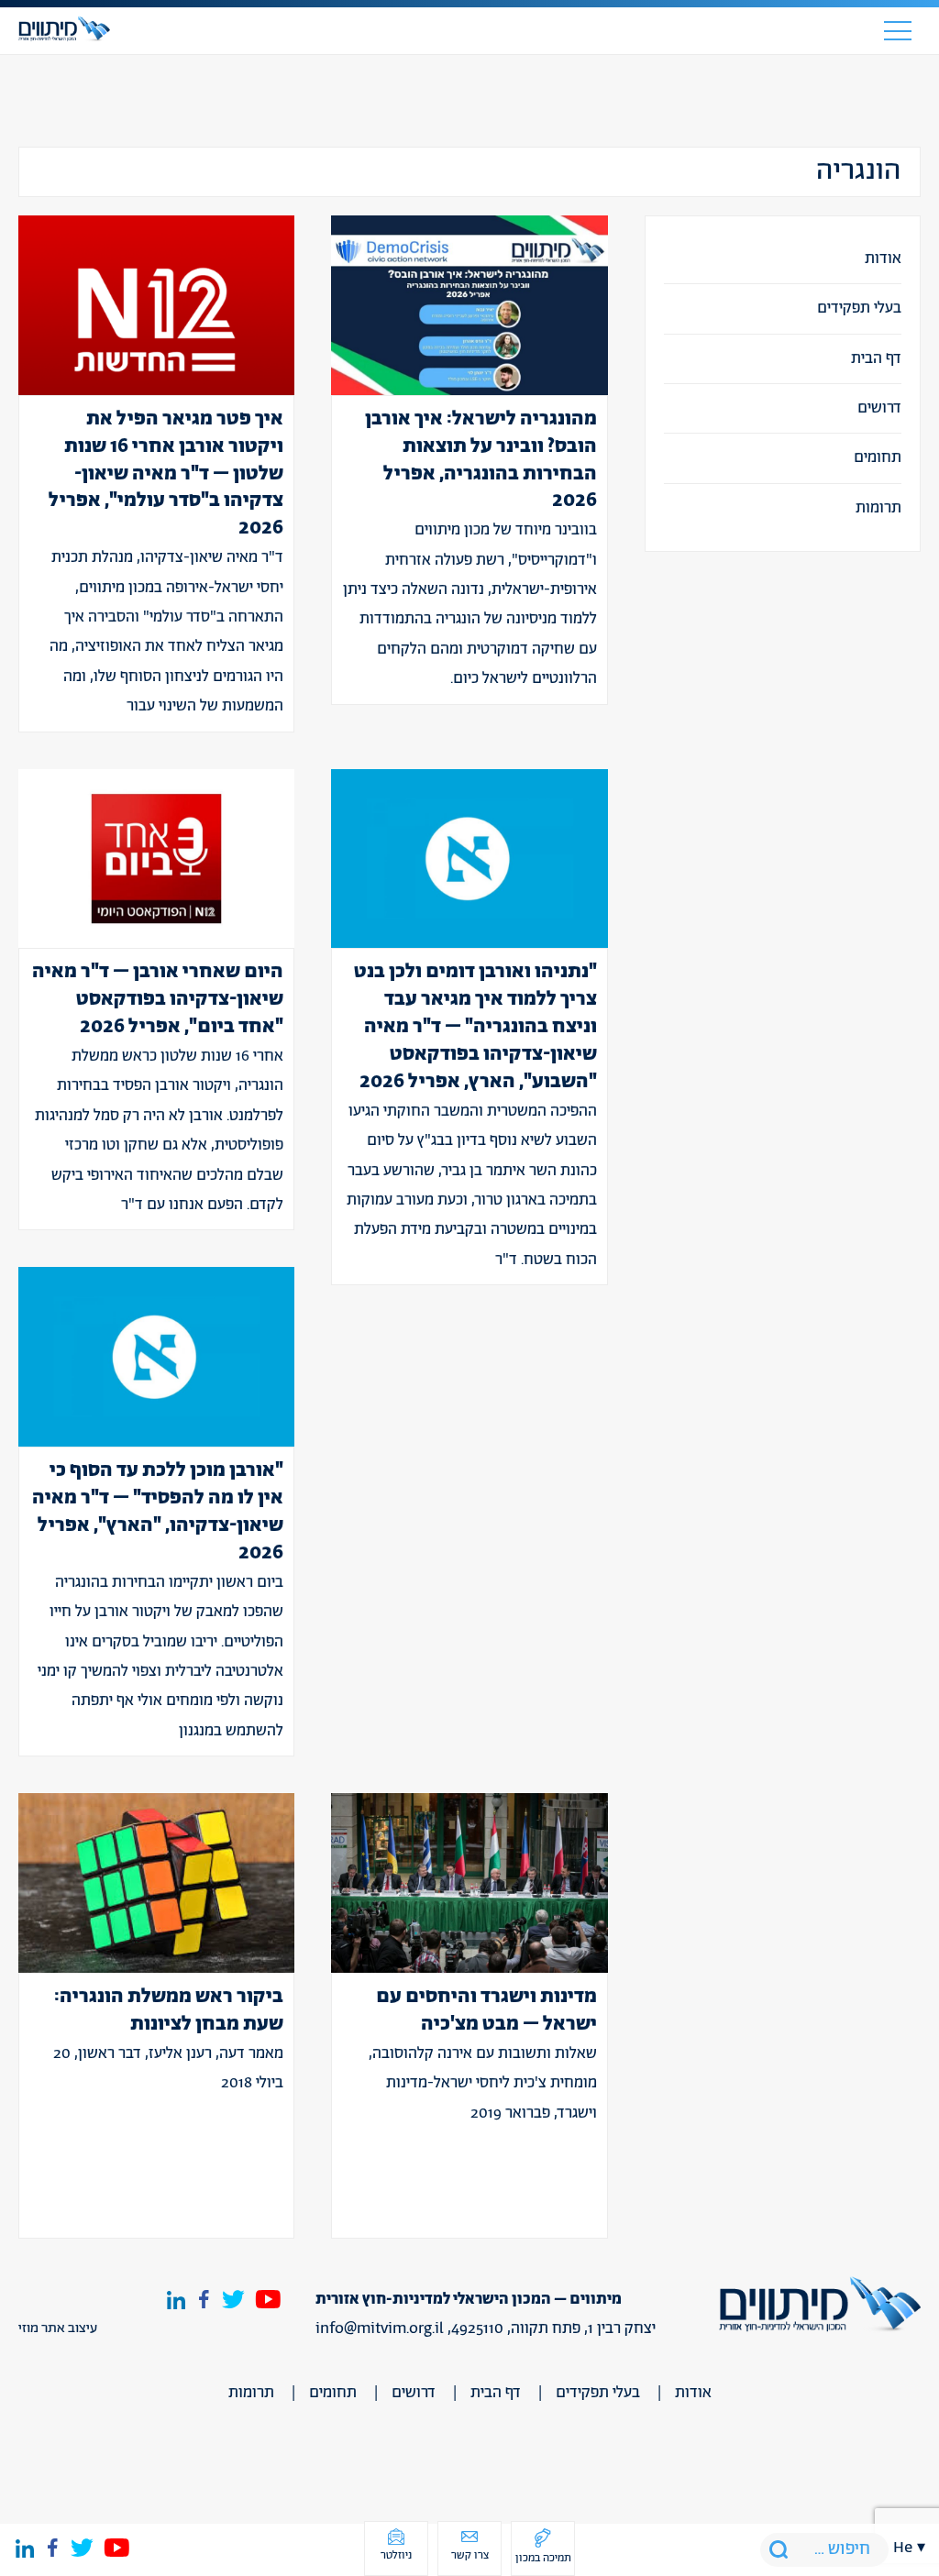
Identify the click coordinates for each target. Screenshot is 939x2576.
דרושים (879, 408)
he (903, 2548)
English (910, 1626)
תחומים (878, 457)
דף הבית (876, 358)
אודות (883, 259)
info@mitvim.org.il (380, 2328)
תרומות (878, 508)
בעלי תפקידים (859, 308)
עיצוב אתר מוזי (58, 2328)
